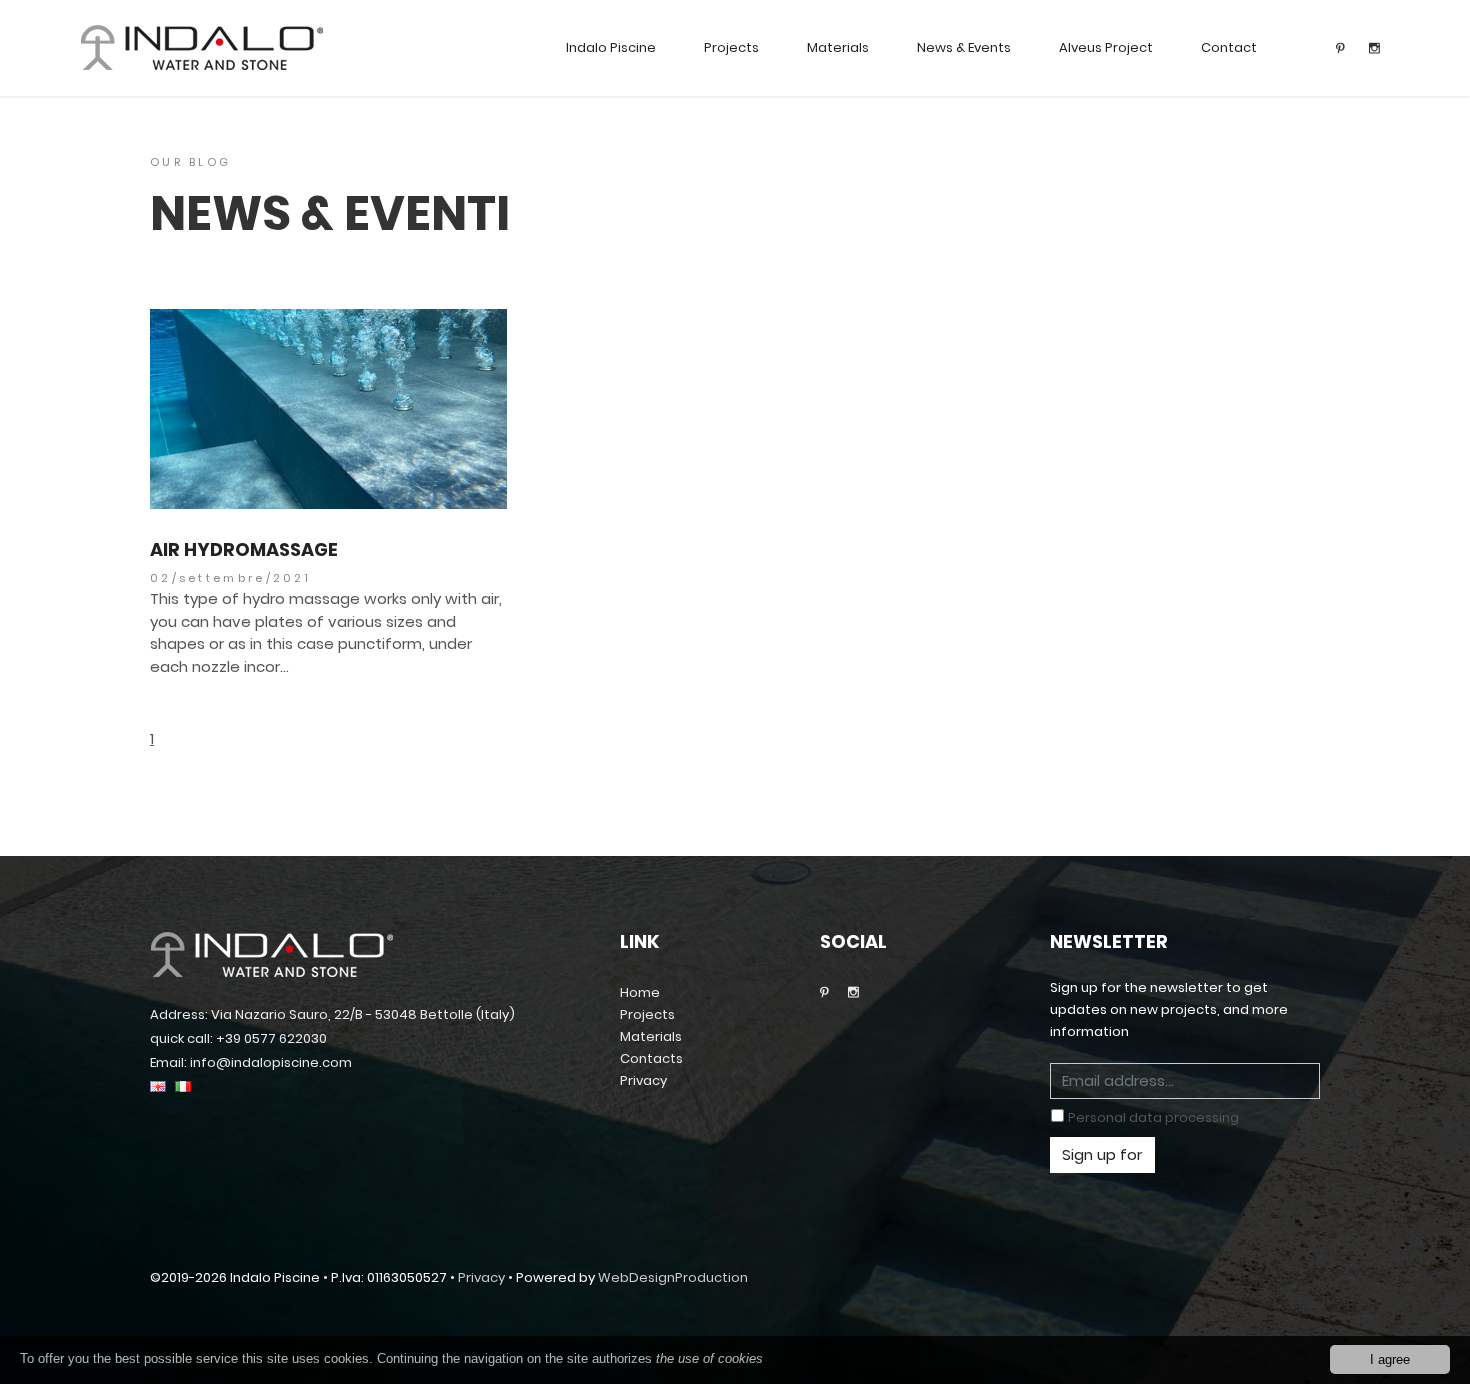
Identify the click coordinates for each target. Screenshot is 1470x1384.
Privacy (643, 1080)
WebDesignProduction (673, 1277)
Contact (1229, 47)
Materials (838, 47)
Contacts (651, 1058)
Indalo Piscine (611, 47)
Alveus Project (1106, 47)
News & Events (964, 47)
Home (640, 992)
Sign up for (1102, 1154)
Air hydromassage (244, 550)
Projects (731, 47)
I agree (1390, 1359)
